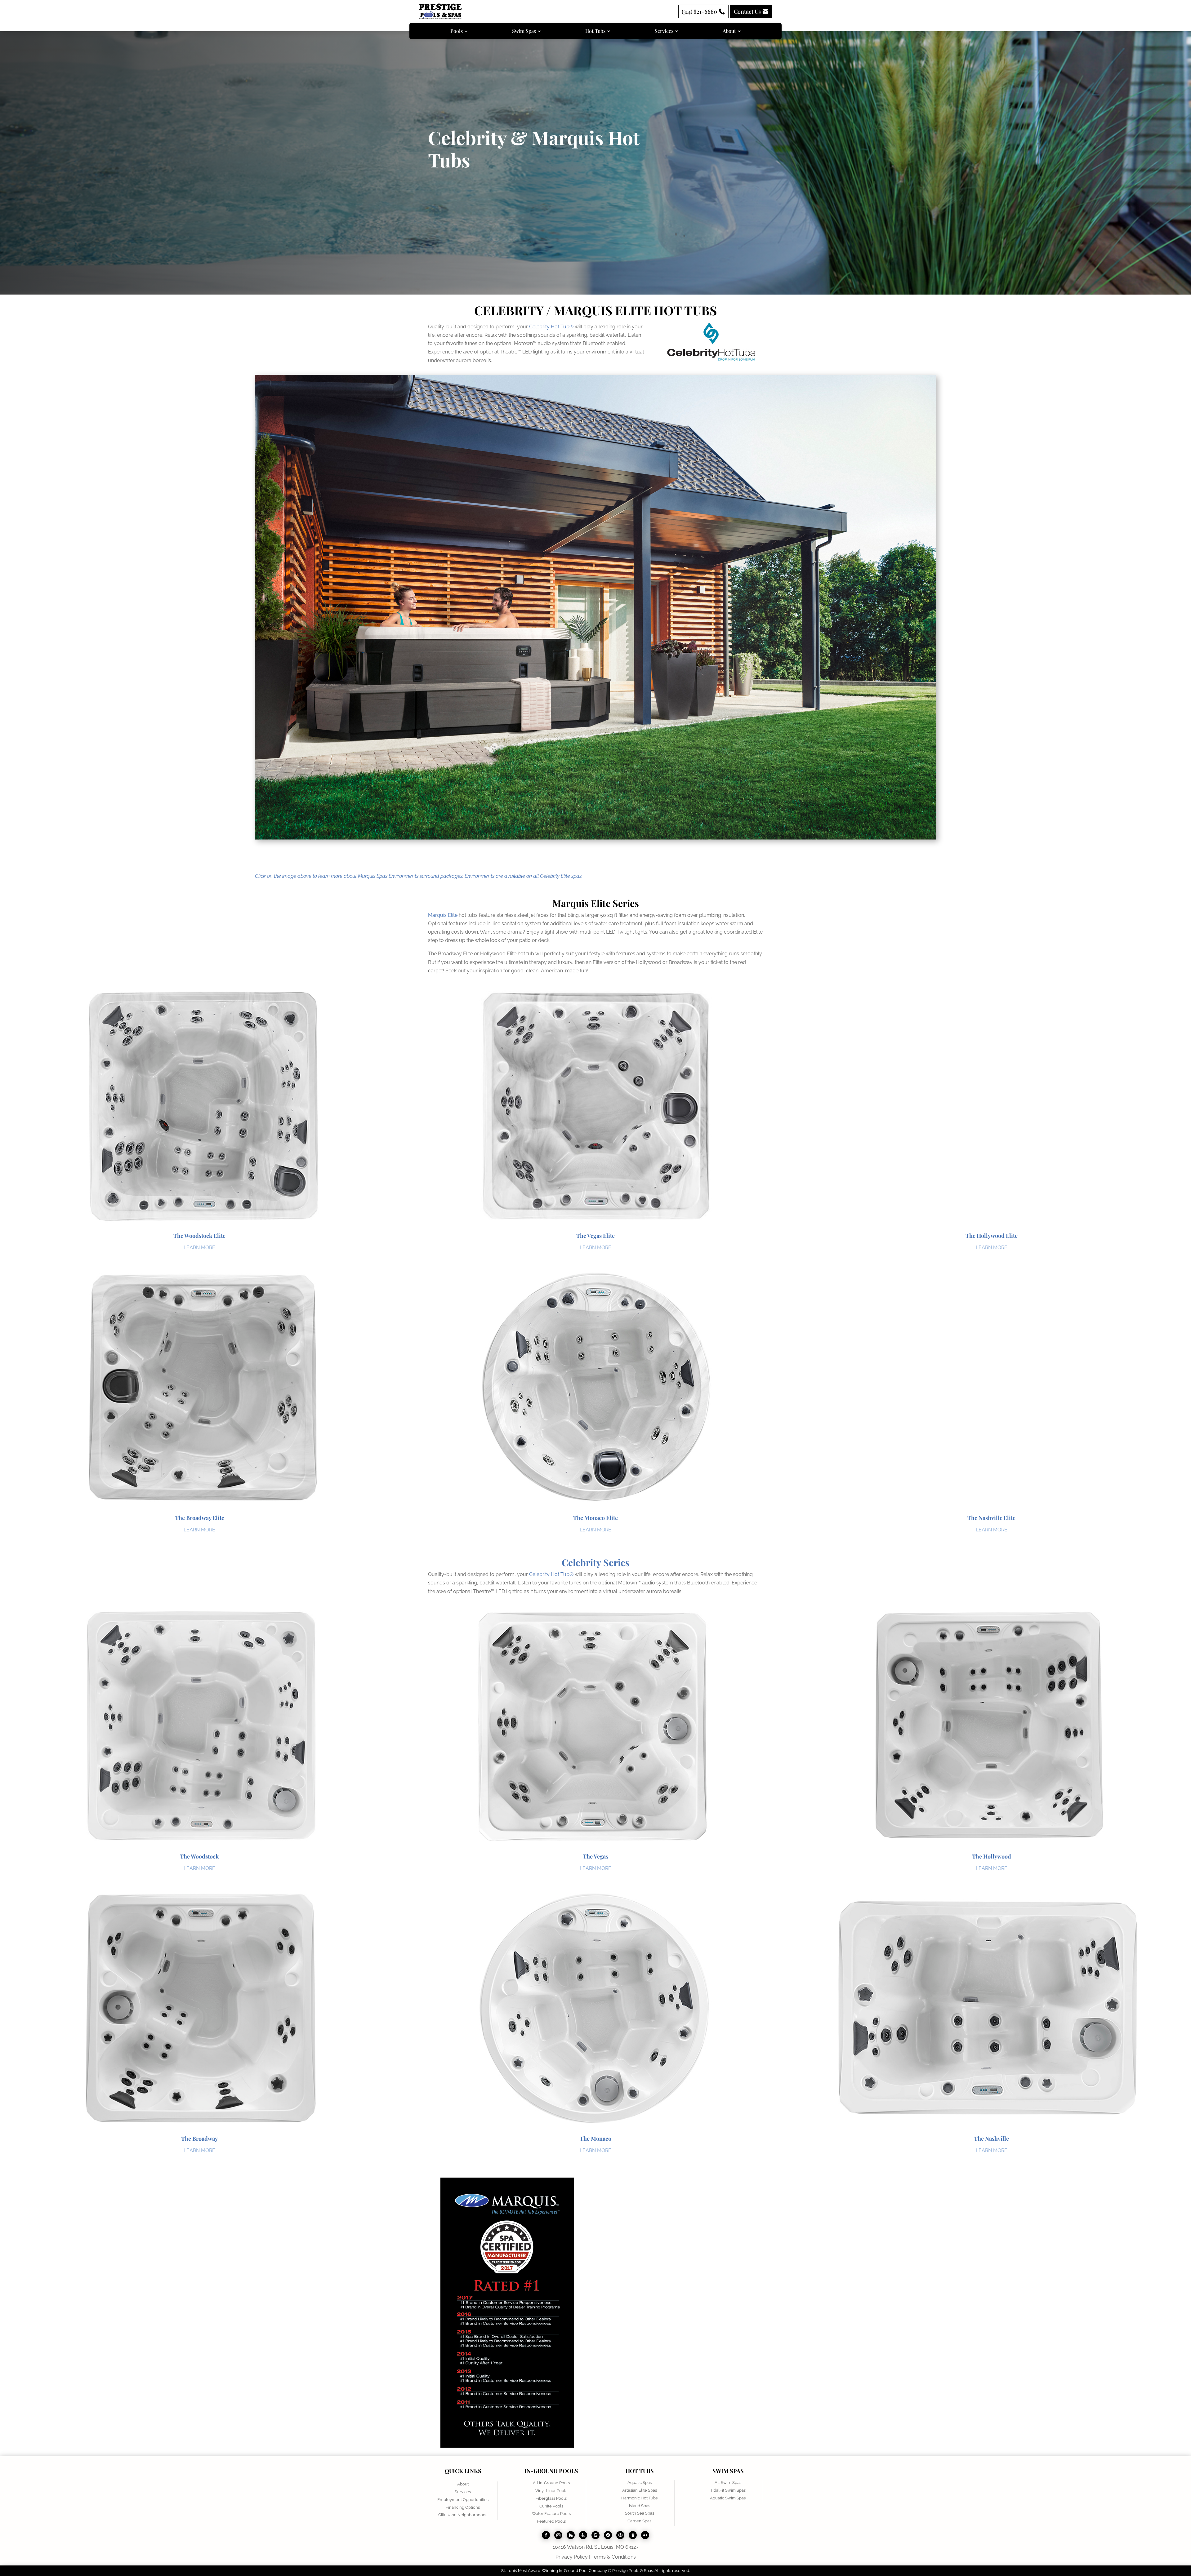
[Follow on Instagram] (558, 2535)
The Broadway (199, 2139)
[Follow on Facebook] (546, 2535)
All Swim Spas (728, 2483)
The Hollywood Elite (992, 1236)
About (463, 2484)
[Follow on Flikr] (645, 2535)
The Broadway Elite (200, 1518)
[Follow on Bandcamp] (608, 2535)
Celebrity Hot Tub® (551, 327)
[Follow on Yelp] (583, 2535)
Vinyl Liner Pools (551, 2491)
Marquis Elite (443, 915)
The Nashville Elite (991, 1518)
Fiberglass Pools (551, 2498)
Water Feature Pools (551, 2514)
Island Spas (640, 2506)
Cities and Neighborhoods (463, 2515)
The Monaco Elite (595, 1518)
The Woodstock (199, 1856)
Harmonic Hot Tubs (639, 2498)
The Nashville (991, 2139)
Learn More (199, 1248)
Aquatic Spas (640, 2483)
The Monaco (595, 2139)
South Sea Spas (640, 2513)
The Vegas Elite (595, 1236)
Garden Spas (639, 2521)
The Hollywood (992, 1856)
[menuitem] (459, 31)
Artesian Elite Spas (640, 2490)
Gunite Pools (551, 2506)
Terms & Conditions (614, 2557)
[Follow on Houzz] (571, 2535)
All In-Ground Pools (551, 2483)
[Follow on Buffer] (633, 2535)
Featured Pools (551, 2521)
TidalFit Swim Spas (728, 2490)
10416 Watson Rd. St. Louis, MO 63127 (596, 2547)
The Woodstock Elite (199, 1236)
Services (463, 2492)
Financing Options (463, 2507)
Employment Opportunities (463, 2500)
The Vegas (595, 1856)
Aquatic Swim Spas (728, 2498)
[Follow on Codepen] (620, 2535)
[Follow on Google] (595, 2535)
